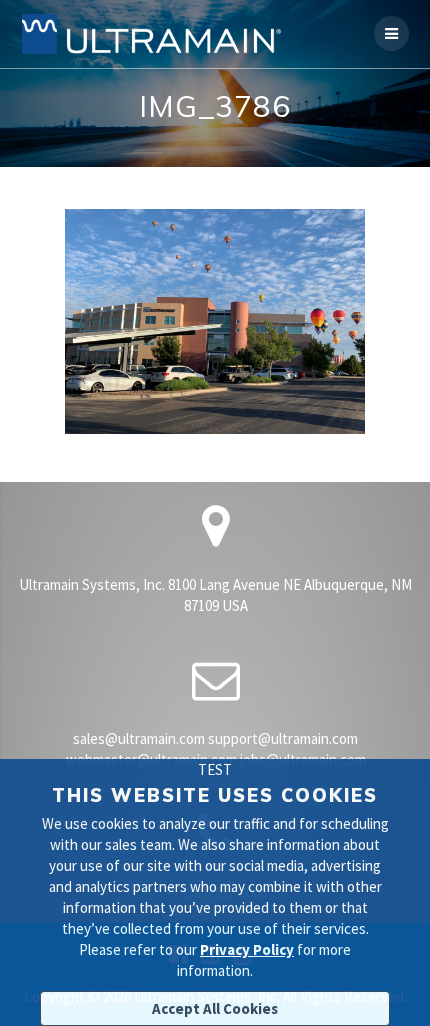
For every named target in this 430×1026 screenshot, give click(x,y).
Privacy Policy (247, 949)
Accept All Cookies (215, 1008)
